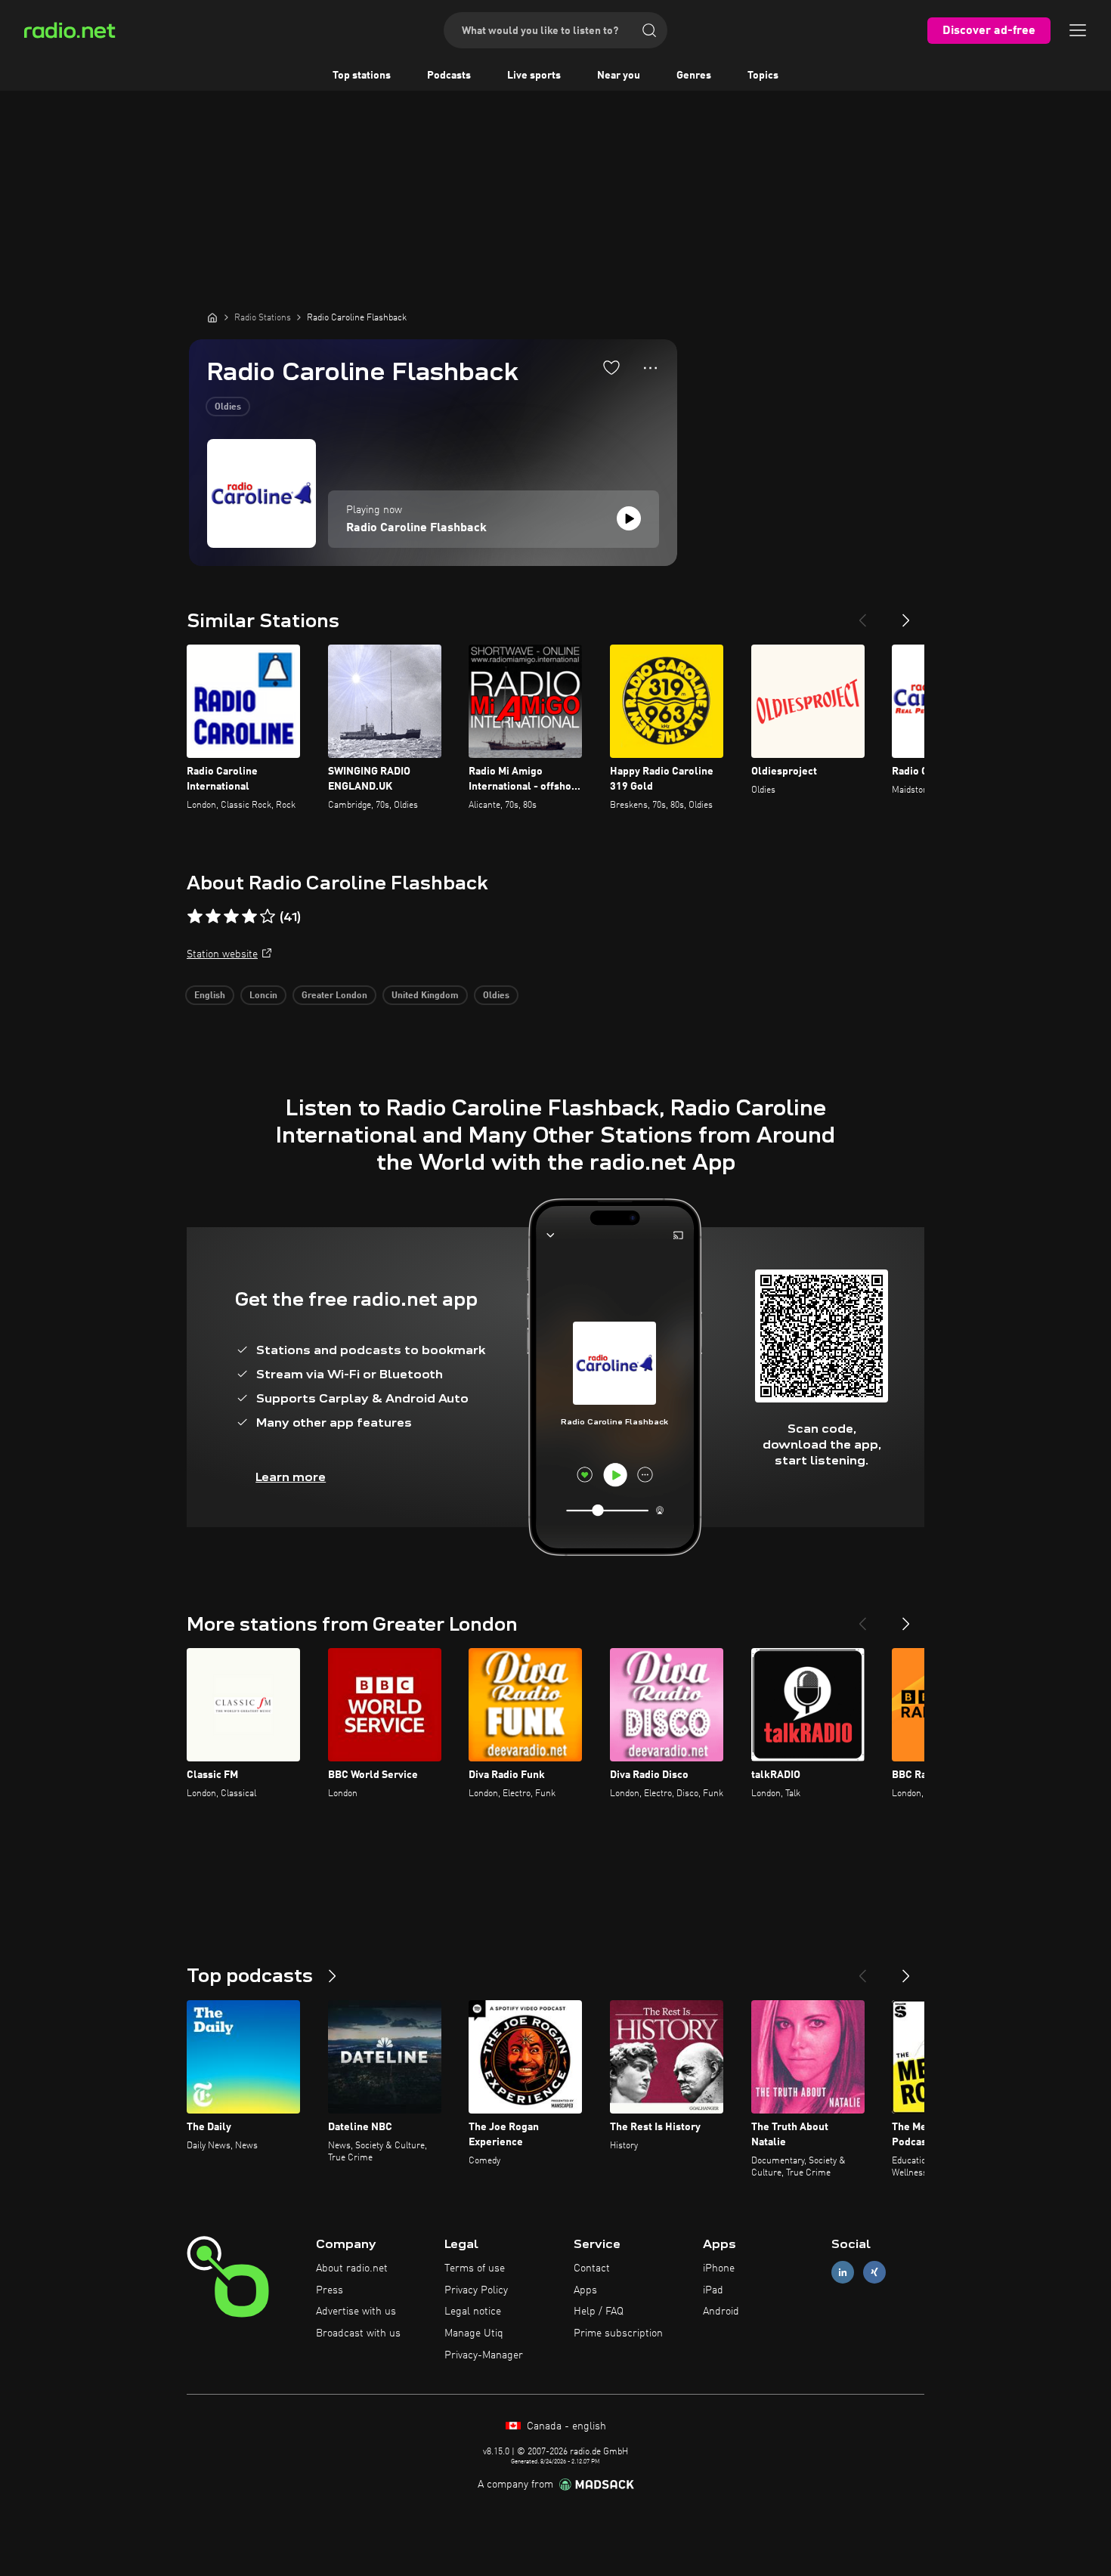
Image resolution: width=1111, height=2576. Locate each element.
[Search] (649, 30)
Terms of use (475, 2268)
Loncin (263, 996)
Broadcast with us (358, 2333)
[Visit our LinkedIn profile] (843, 2272)
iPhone (719, 2268)
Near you (619, 76)
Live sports (534, 76)
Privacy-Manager (484, 2355)
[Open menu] (1078, 30)
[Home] (212, 317)
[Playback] (629, 518)
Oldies (228, 407)
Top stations (362, 76)
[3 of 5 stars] (231, 917)
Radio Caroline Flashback (416, 528)
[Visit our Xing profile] (874, 2272)
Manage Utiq (474, 2333)
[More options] (650, 368)
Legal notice (473, 2312)
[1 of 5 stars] (195, 917)
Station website (222, 954)
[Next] (906, 614)
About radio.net (352, 2268)
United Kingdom (425, 996)
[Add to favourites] (611, 367)
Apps (585, 2290)
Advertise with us (356, 2312)
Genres (694, 76)
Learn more (291, 1477)
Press (330, 2290)
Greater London (334, 996)
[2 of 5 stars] (213, 917)
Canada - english (565, 2426)
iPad (713, 2290)
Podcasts (449, 76)
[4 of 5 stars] (249, 917)
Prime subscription (618, 2333)
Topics (763, 76)
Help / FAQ (599, 2312)
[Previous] (862, 614)
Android (721, 2312)
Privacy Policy (476, 2290)
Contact (592, 2268)
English (210, 996)
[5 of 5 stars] (268, 917)
